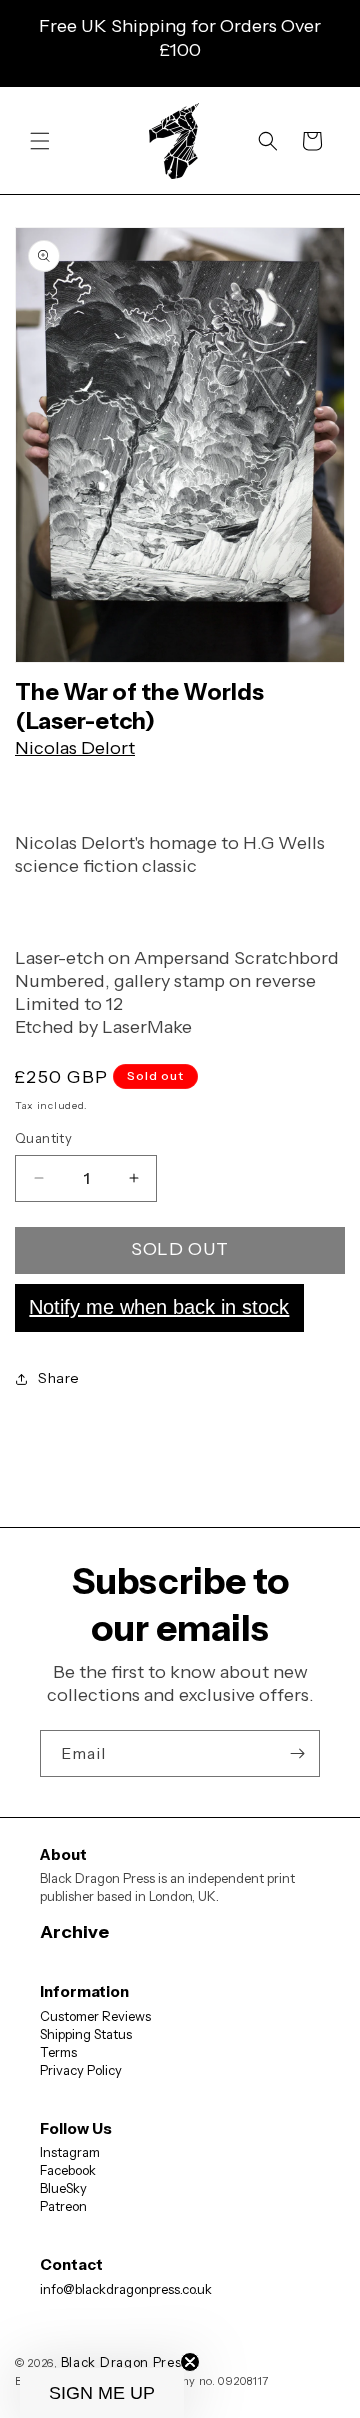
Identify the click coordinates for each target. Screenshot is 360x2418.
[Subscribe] (297, 1753)
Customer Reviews (95, 2016)
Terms (58, 2052)
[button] (40, 141)
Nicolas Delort (75, 748)
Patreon (63, 2206)
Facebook (68, 2170)
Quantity (43, 1138)
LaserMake (147, 1027)
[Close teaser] (190, 2362)
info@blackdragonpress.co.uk (126, 2289)
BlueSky (63, 2188)
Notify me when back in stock (159, 1307)
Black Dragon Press (125, 2362)
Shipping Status (86, 2034)
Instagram (70, 2152)
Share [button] (59, 1378)
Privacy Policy (81, 2070)
